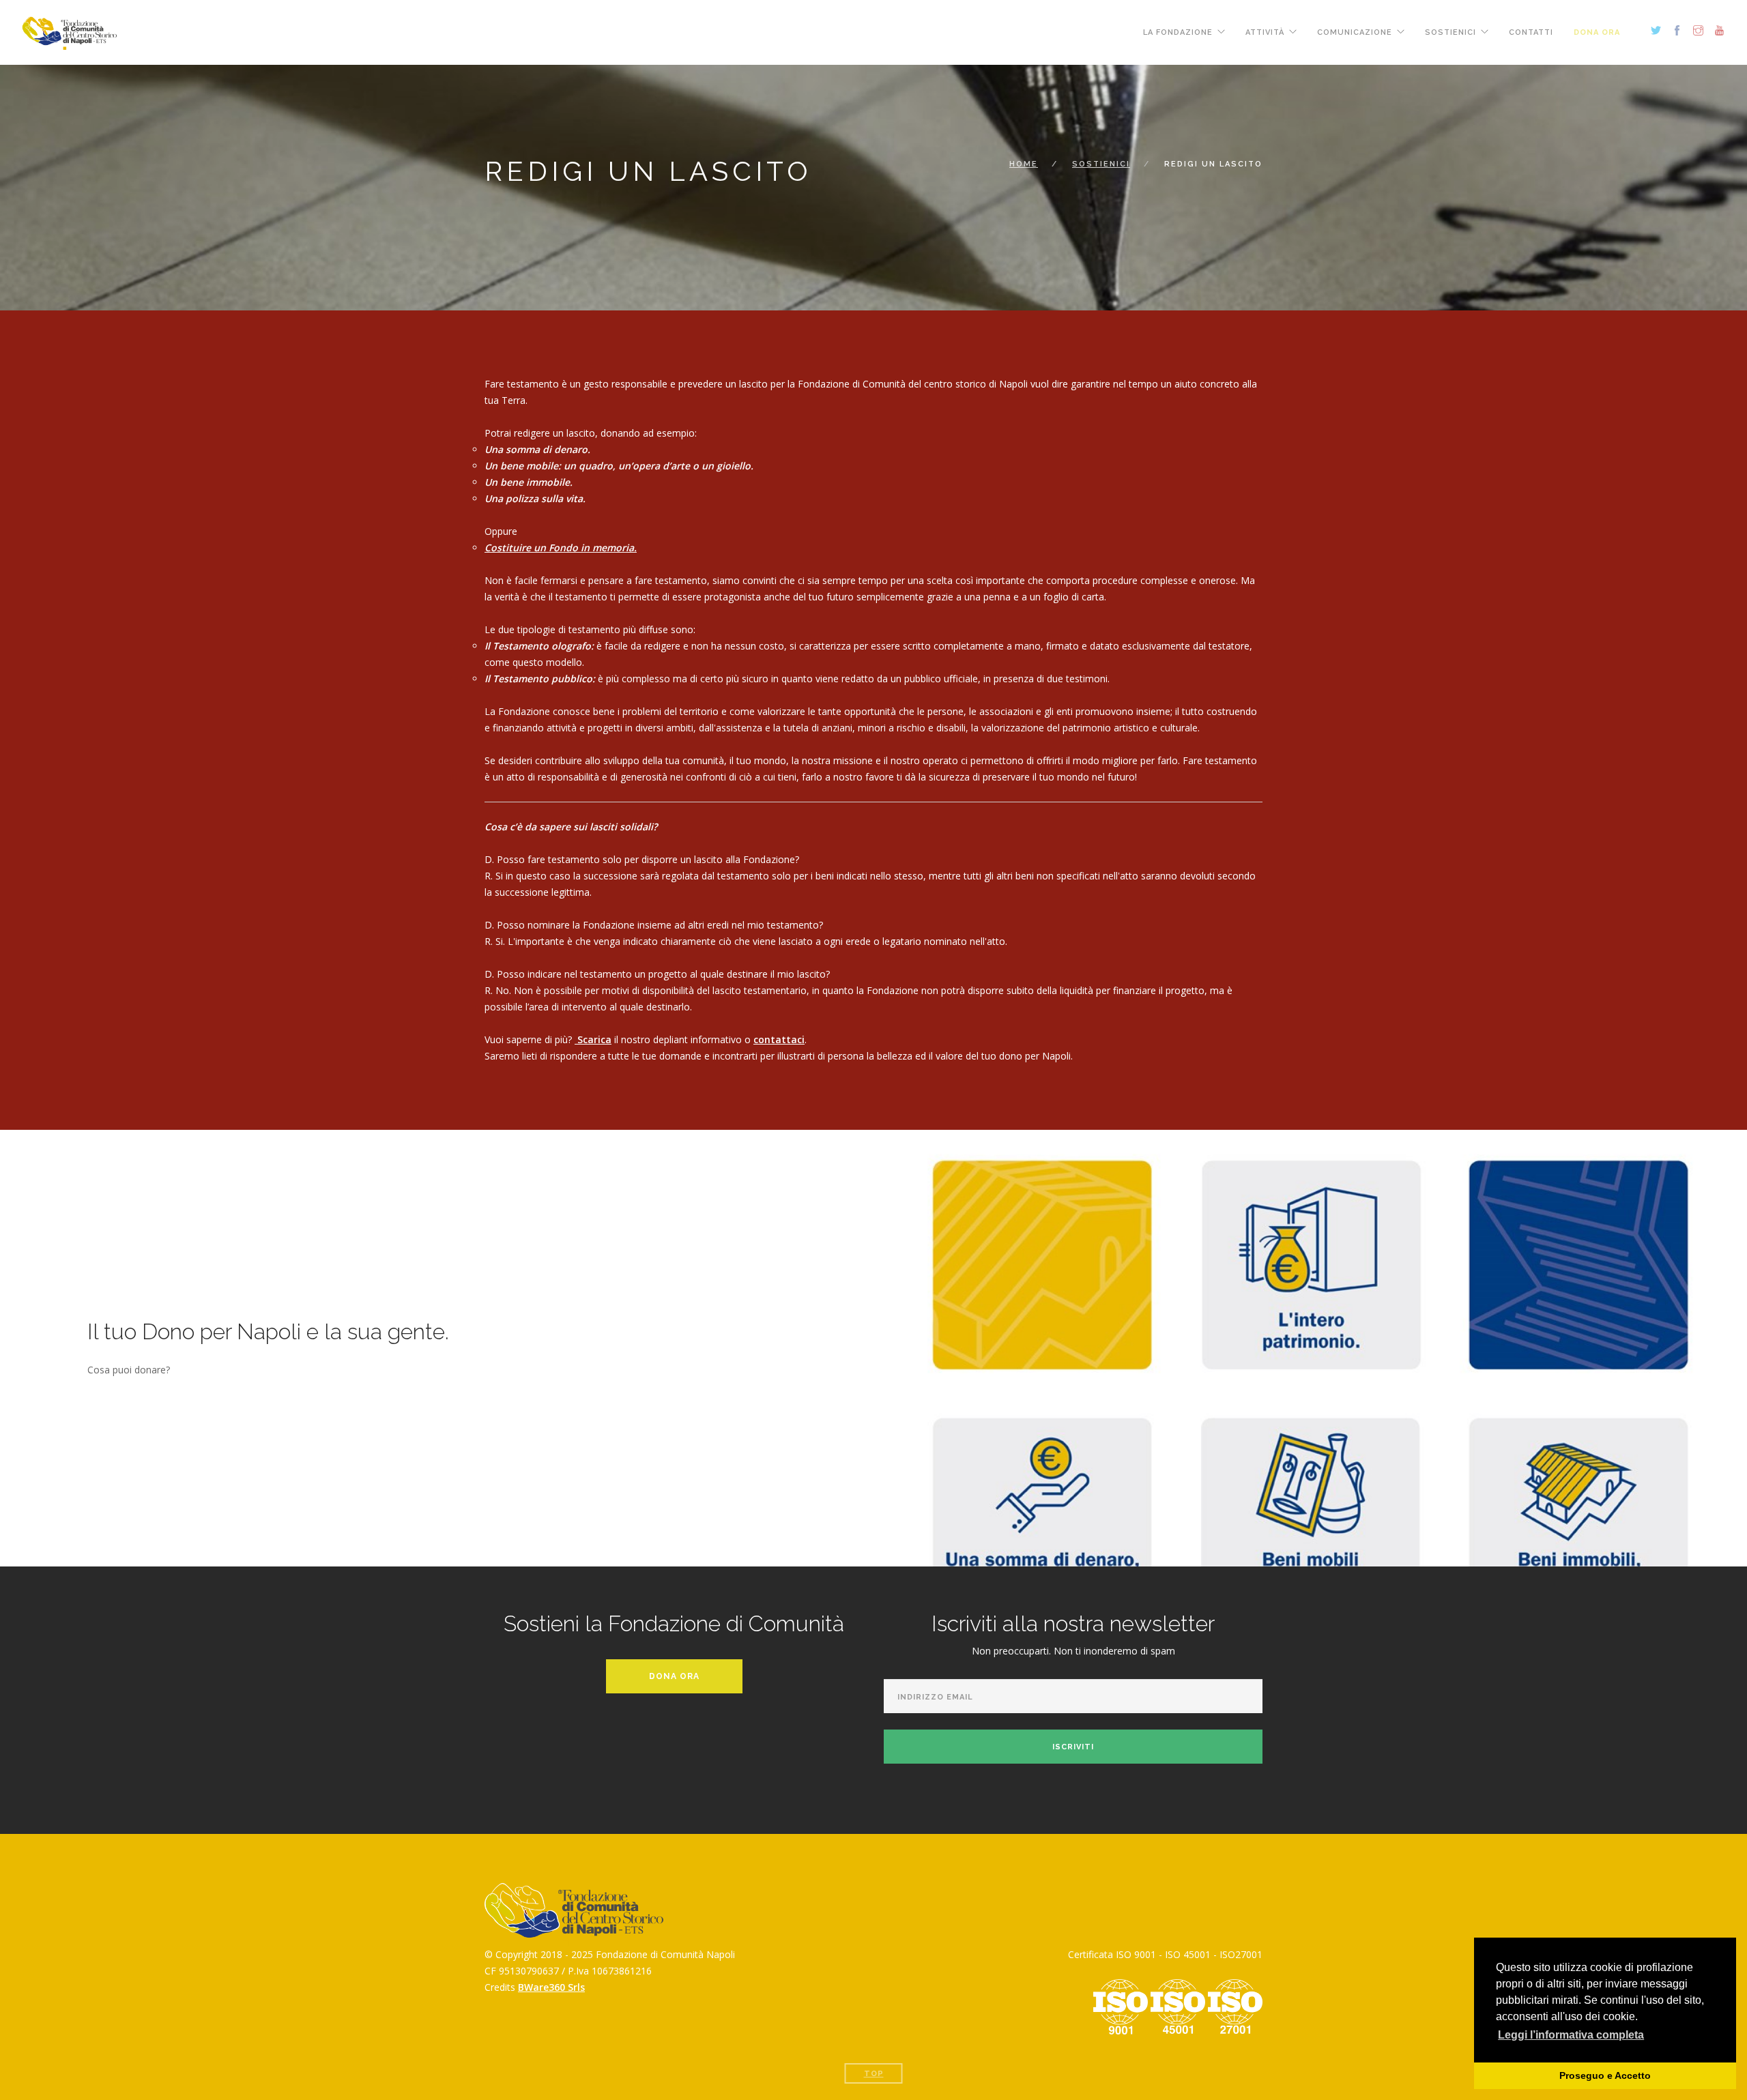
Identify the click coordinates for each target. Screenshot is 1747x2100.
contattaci (779, 1039)
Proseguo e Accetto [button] (1605, 2075)
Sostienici (1450, 32)
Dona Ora (674, 1676)
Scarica (593, 1039)
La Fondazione (1178, 32)
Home (1024, 164)
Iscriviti (1073, 1747)
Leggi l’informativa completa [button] (1571, 2035)
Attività (1265, 32)
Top (874, 2074)
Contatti (1531, 32)
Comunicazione (1355, 32)
